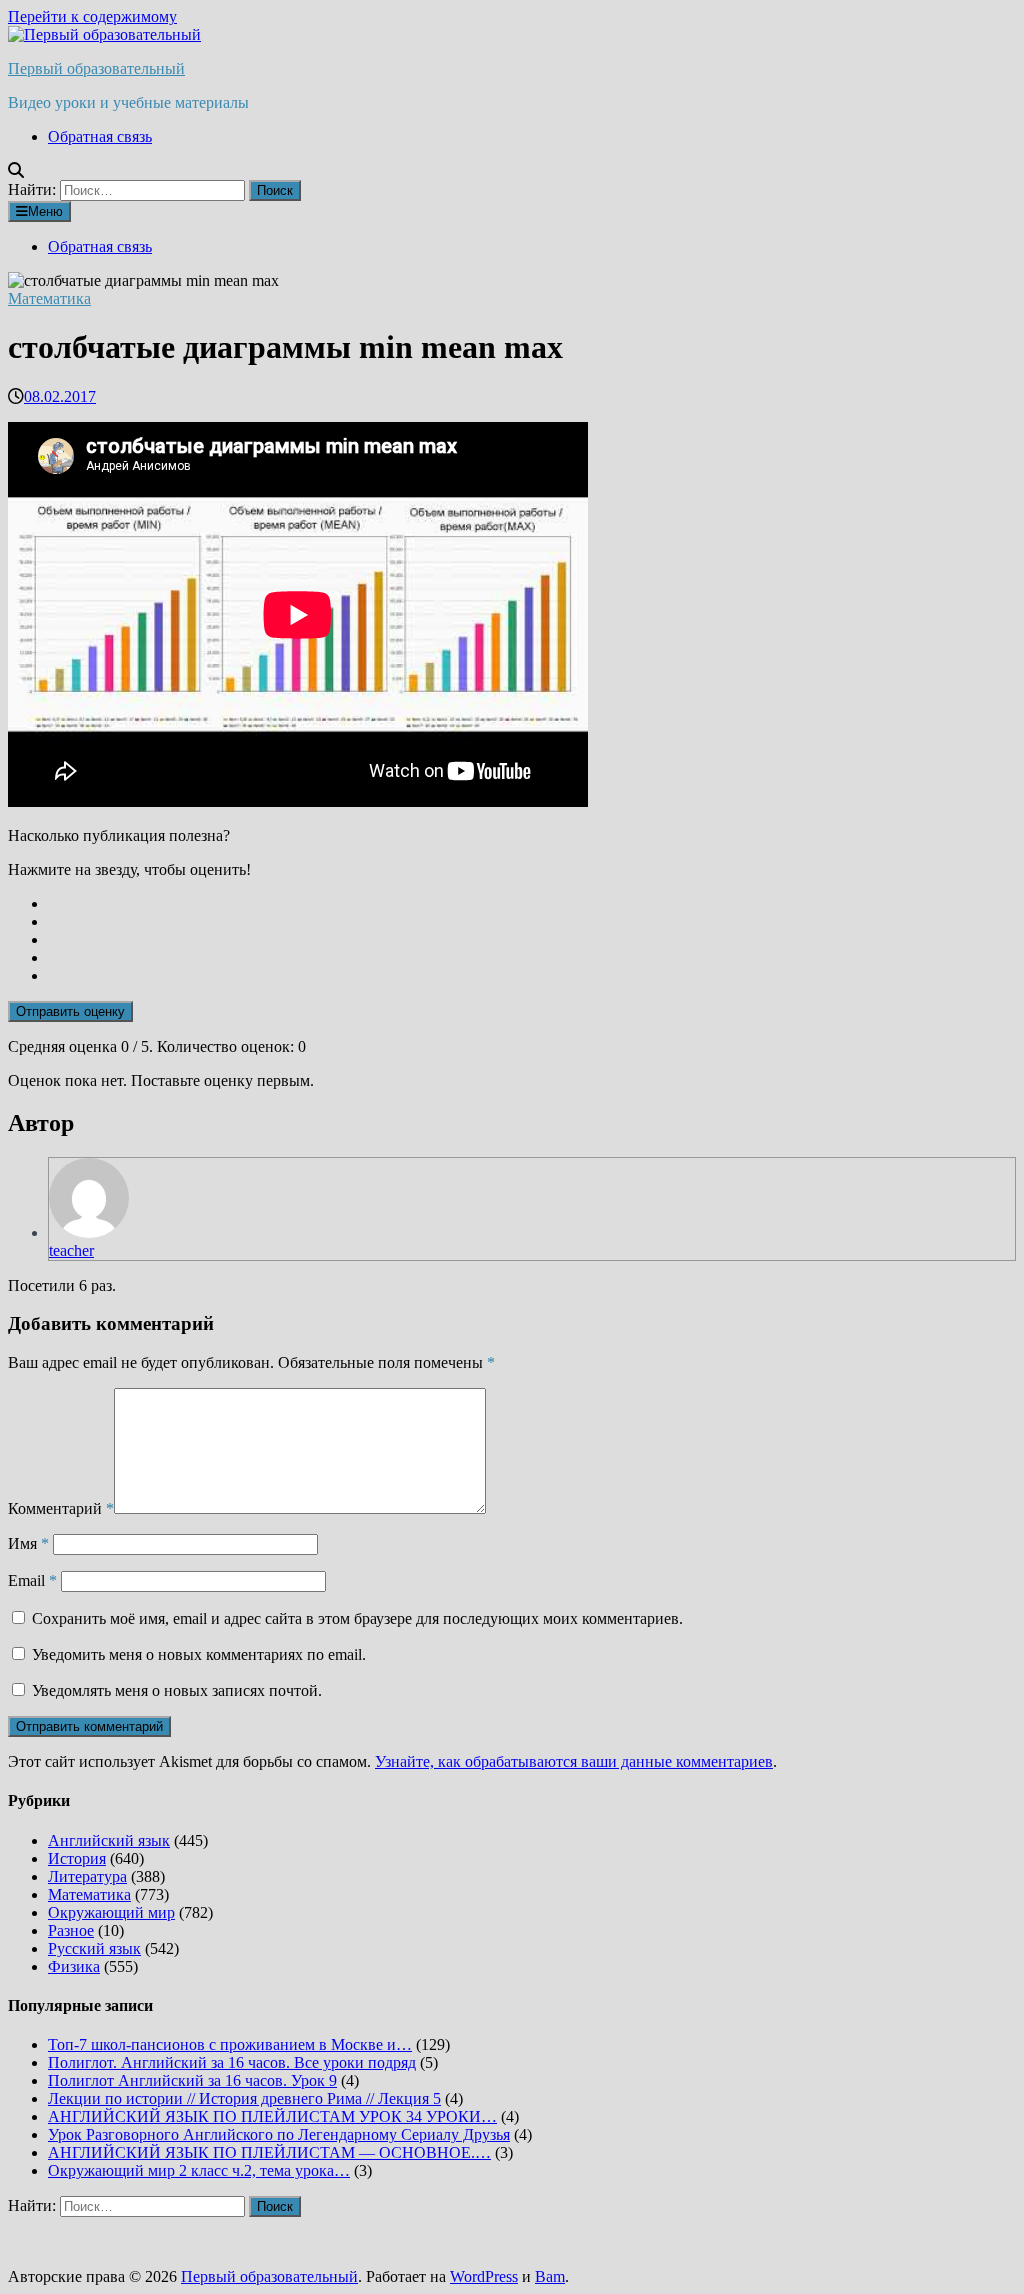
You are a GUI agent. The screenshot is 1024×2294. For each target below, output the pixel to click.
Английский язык (109, 1840)
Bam (550, 2276)
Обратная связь (100, 136)
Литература (87, 1876)
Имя (28, 1543)
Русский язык (94, 1948)
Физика (74, 1966)
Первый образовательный (96, 68)
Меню (45, 211)
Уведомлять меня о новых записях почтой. (177, 1690)
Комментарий (61, 1508)
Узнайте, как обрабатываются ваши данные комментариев (574, 1761)
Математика (49, 298)
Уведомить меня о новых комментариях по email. (199, 1654)
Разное (71, 1930)
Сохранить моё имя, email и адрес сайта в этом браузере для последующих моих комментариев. (357, 1618)
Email (32, 1580)
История (77, 1858)
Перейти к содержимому (92, 16)
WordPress (484, 2276)
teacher (71, 1250)
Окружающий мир (111, 1912)
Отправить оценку (70, 1011)
